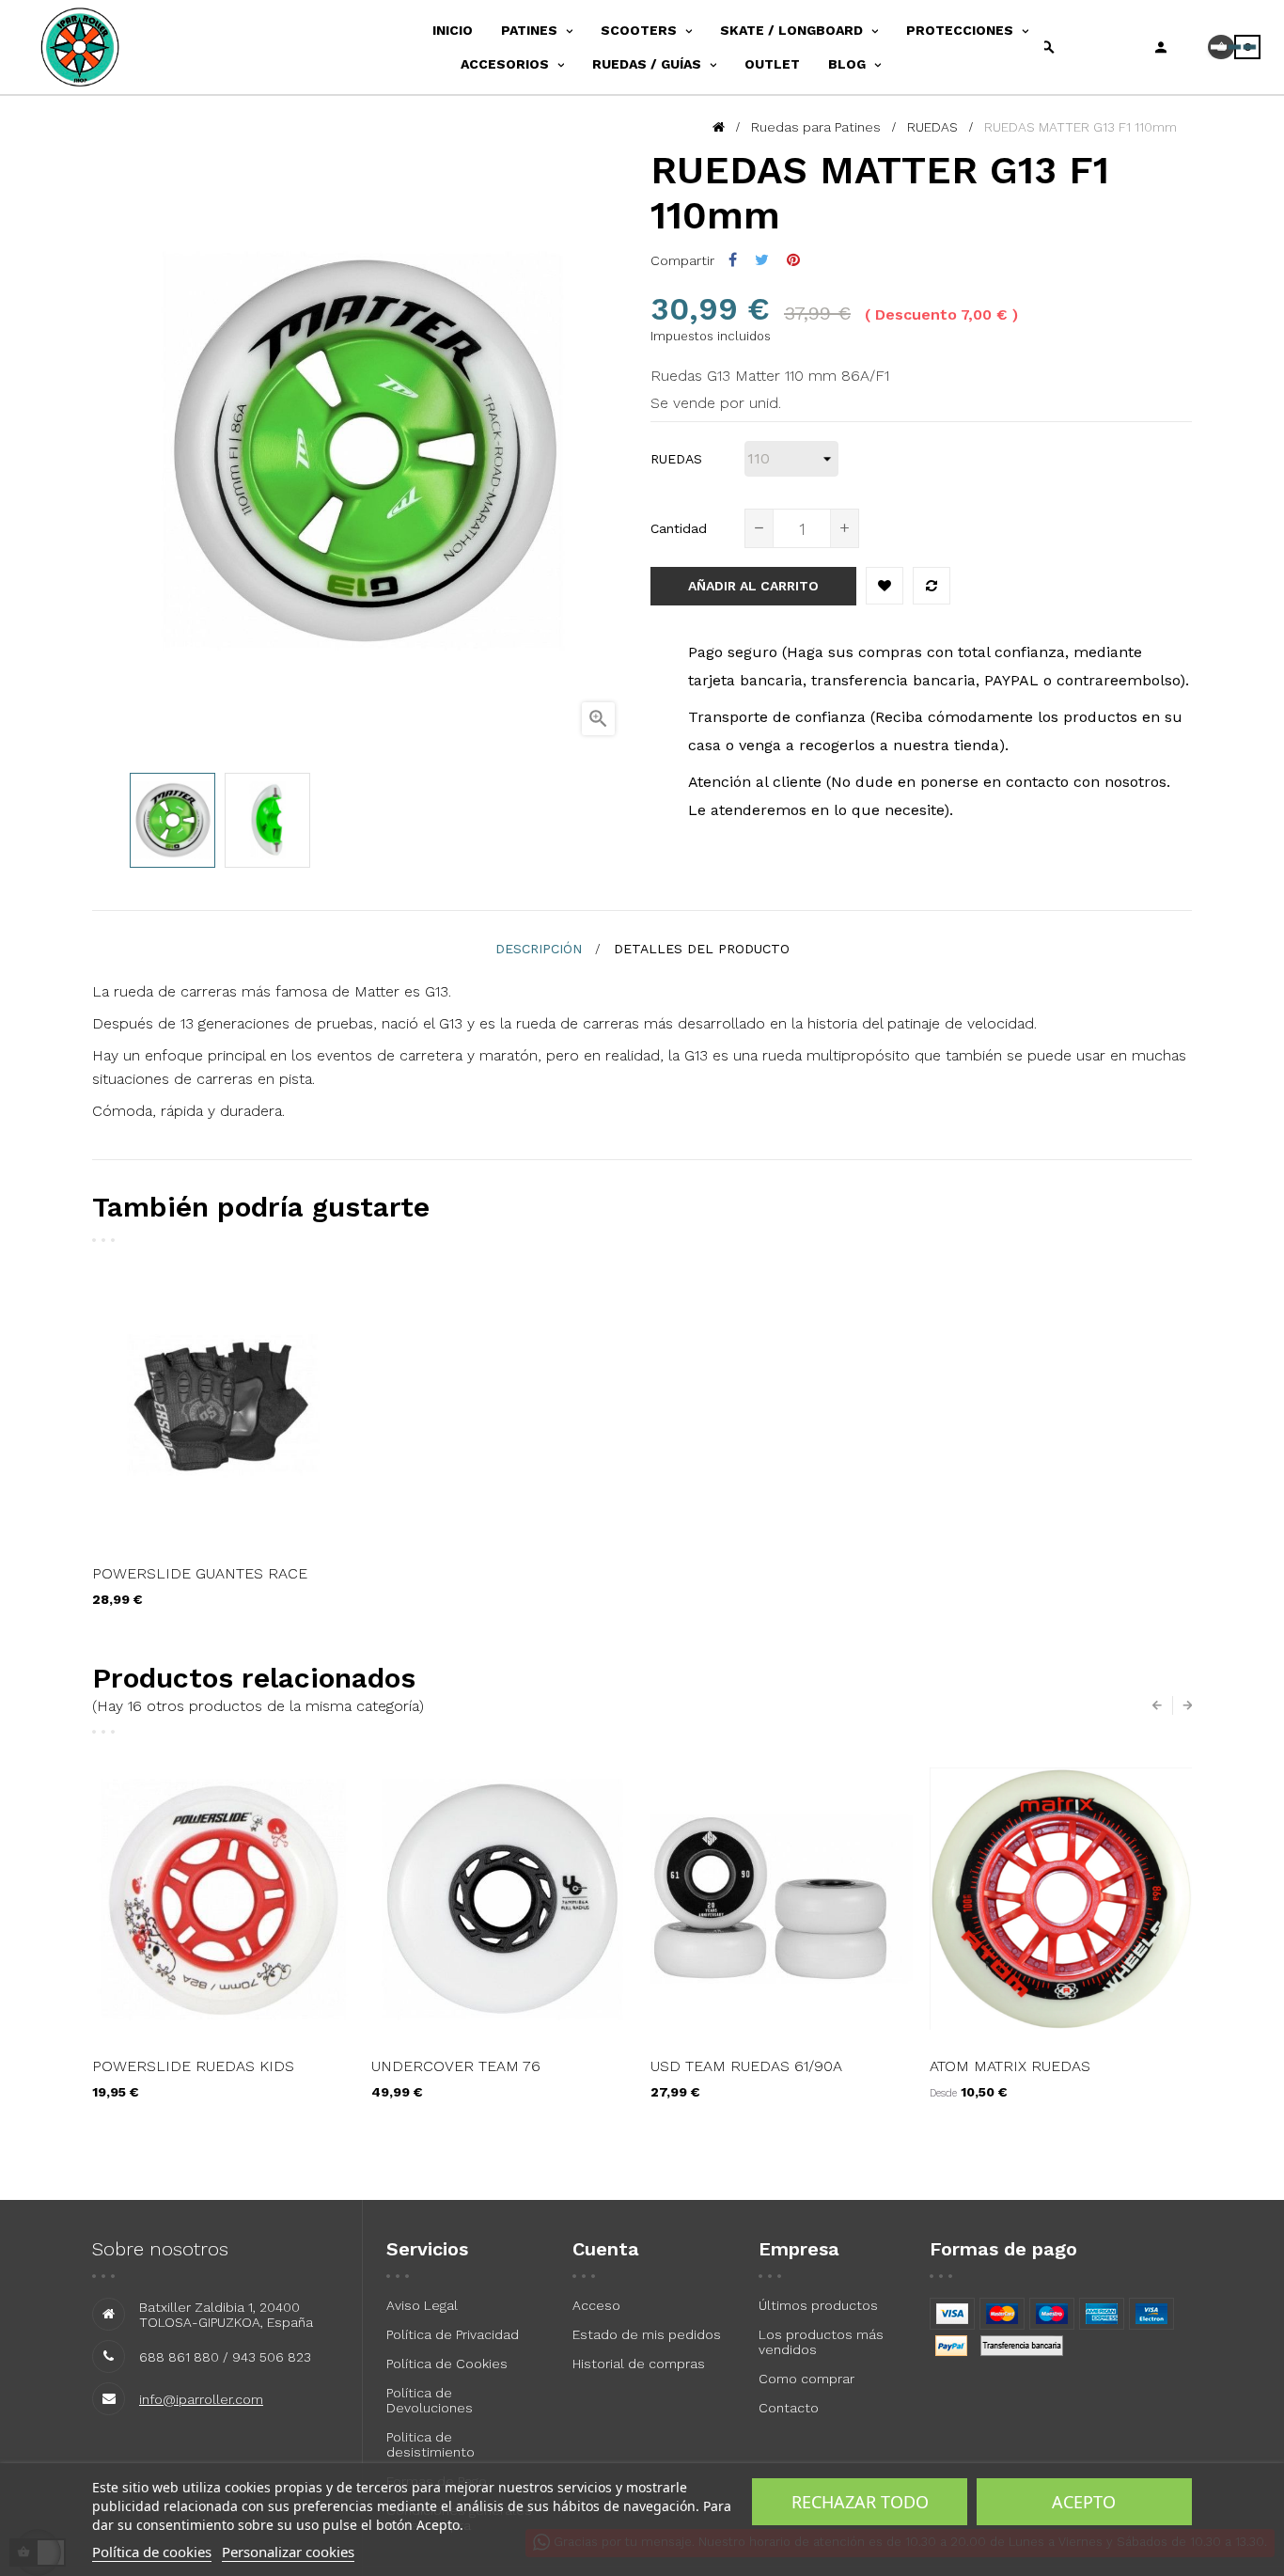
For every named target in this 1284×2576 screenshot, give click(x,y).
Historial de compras (639, 2364)
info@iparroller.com (201, 2399)
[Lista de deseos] (885, 586)
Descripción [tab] (539, 949)
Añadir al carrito (753, 586)
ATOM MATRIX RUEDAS (1010, 2066)
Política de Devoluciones (430, 2400)
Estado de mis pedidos (647, 2334)
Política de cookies (152, 2552)
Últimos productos (818, 2305)
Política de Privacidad (453, 2334)
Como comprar (806, 2379)
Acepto (1084, 2502)
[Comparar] (932, 586)
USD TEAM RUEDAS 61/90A (746, 2066)
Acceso (596, 2305)
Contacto (789, 2408)
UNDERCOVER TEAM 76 (456, 2066)
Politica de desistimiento (431, 2444)
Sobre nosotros (160, 2249)
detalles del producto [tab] (702, 949)
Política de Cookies (447, 2364)
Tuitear (762, 260)
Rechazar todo (860, 2502)
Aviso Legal (422, 2305)
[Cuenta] (1161, 47)
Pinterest (793, 260)
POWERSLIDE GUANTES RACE (200, 1573)
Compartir (733, 260)
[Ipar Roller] (102, 47)
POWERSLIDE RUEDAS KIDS (193, 2066)
